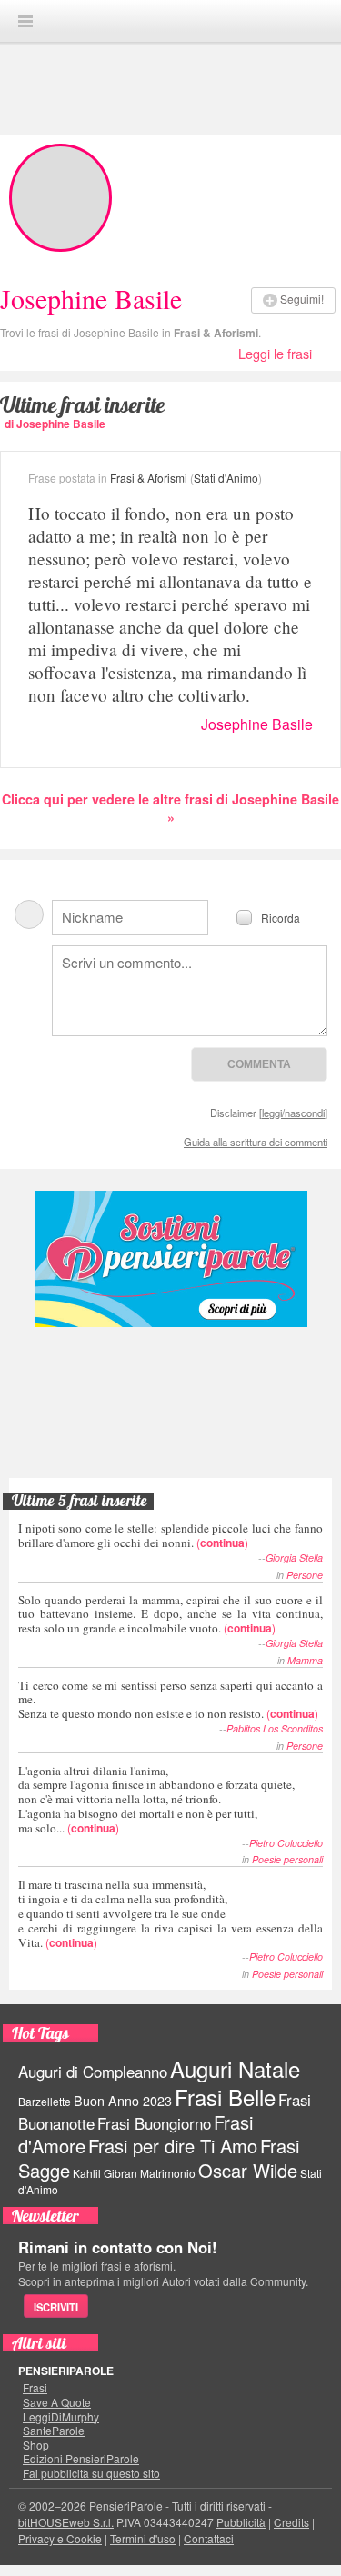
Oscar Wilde (248, 2170)
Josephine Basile (257, 724)
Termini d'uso (143, 2538)
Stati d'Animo (226, 478)
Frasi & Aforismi (216, 333)
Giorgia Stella (294, 1558)
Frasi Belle (225, 2097)
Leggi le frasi (275, 353)
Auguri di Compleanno (93, 2072)
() (170, 1535)
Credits (291, 2522)
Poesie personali (287, 1859)
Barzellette (45, 2101)
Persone (305, 1575)
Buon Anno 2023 (123, 2101)
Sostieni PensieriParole (171, 1259)
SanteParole (54, 2431)
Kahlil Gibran (105, 2173)
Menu (25, 21)
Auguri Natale (235, 2068)
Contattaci (209, 2538)
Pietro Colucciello (286, 1843)
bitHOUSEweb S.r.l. (66, 2522)
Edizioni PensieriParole (81, 2459)
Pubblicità (241, 2522)
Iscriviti (56, 2307)
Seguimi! (302, 299)
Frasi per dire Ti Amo (173, 2146)
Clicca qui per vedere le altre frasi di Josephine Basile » (170, 808)
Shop (36, 2445)
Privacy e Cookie (60, 2538)
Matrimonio (168, 2173)
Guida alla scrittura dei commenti (256, 1142)
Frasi (35, 2388)
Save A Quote (57, 2402)
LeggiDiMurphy (61, 2417)
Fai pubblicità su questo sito (91, 2473)
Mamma (305, 1660)
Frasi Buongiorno (154, 2123)
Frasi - (171, 20)
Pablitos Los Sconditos (275, 1728)
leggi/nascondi (293, 1113)
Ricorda (281, 917)
